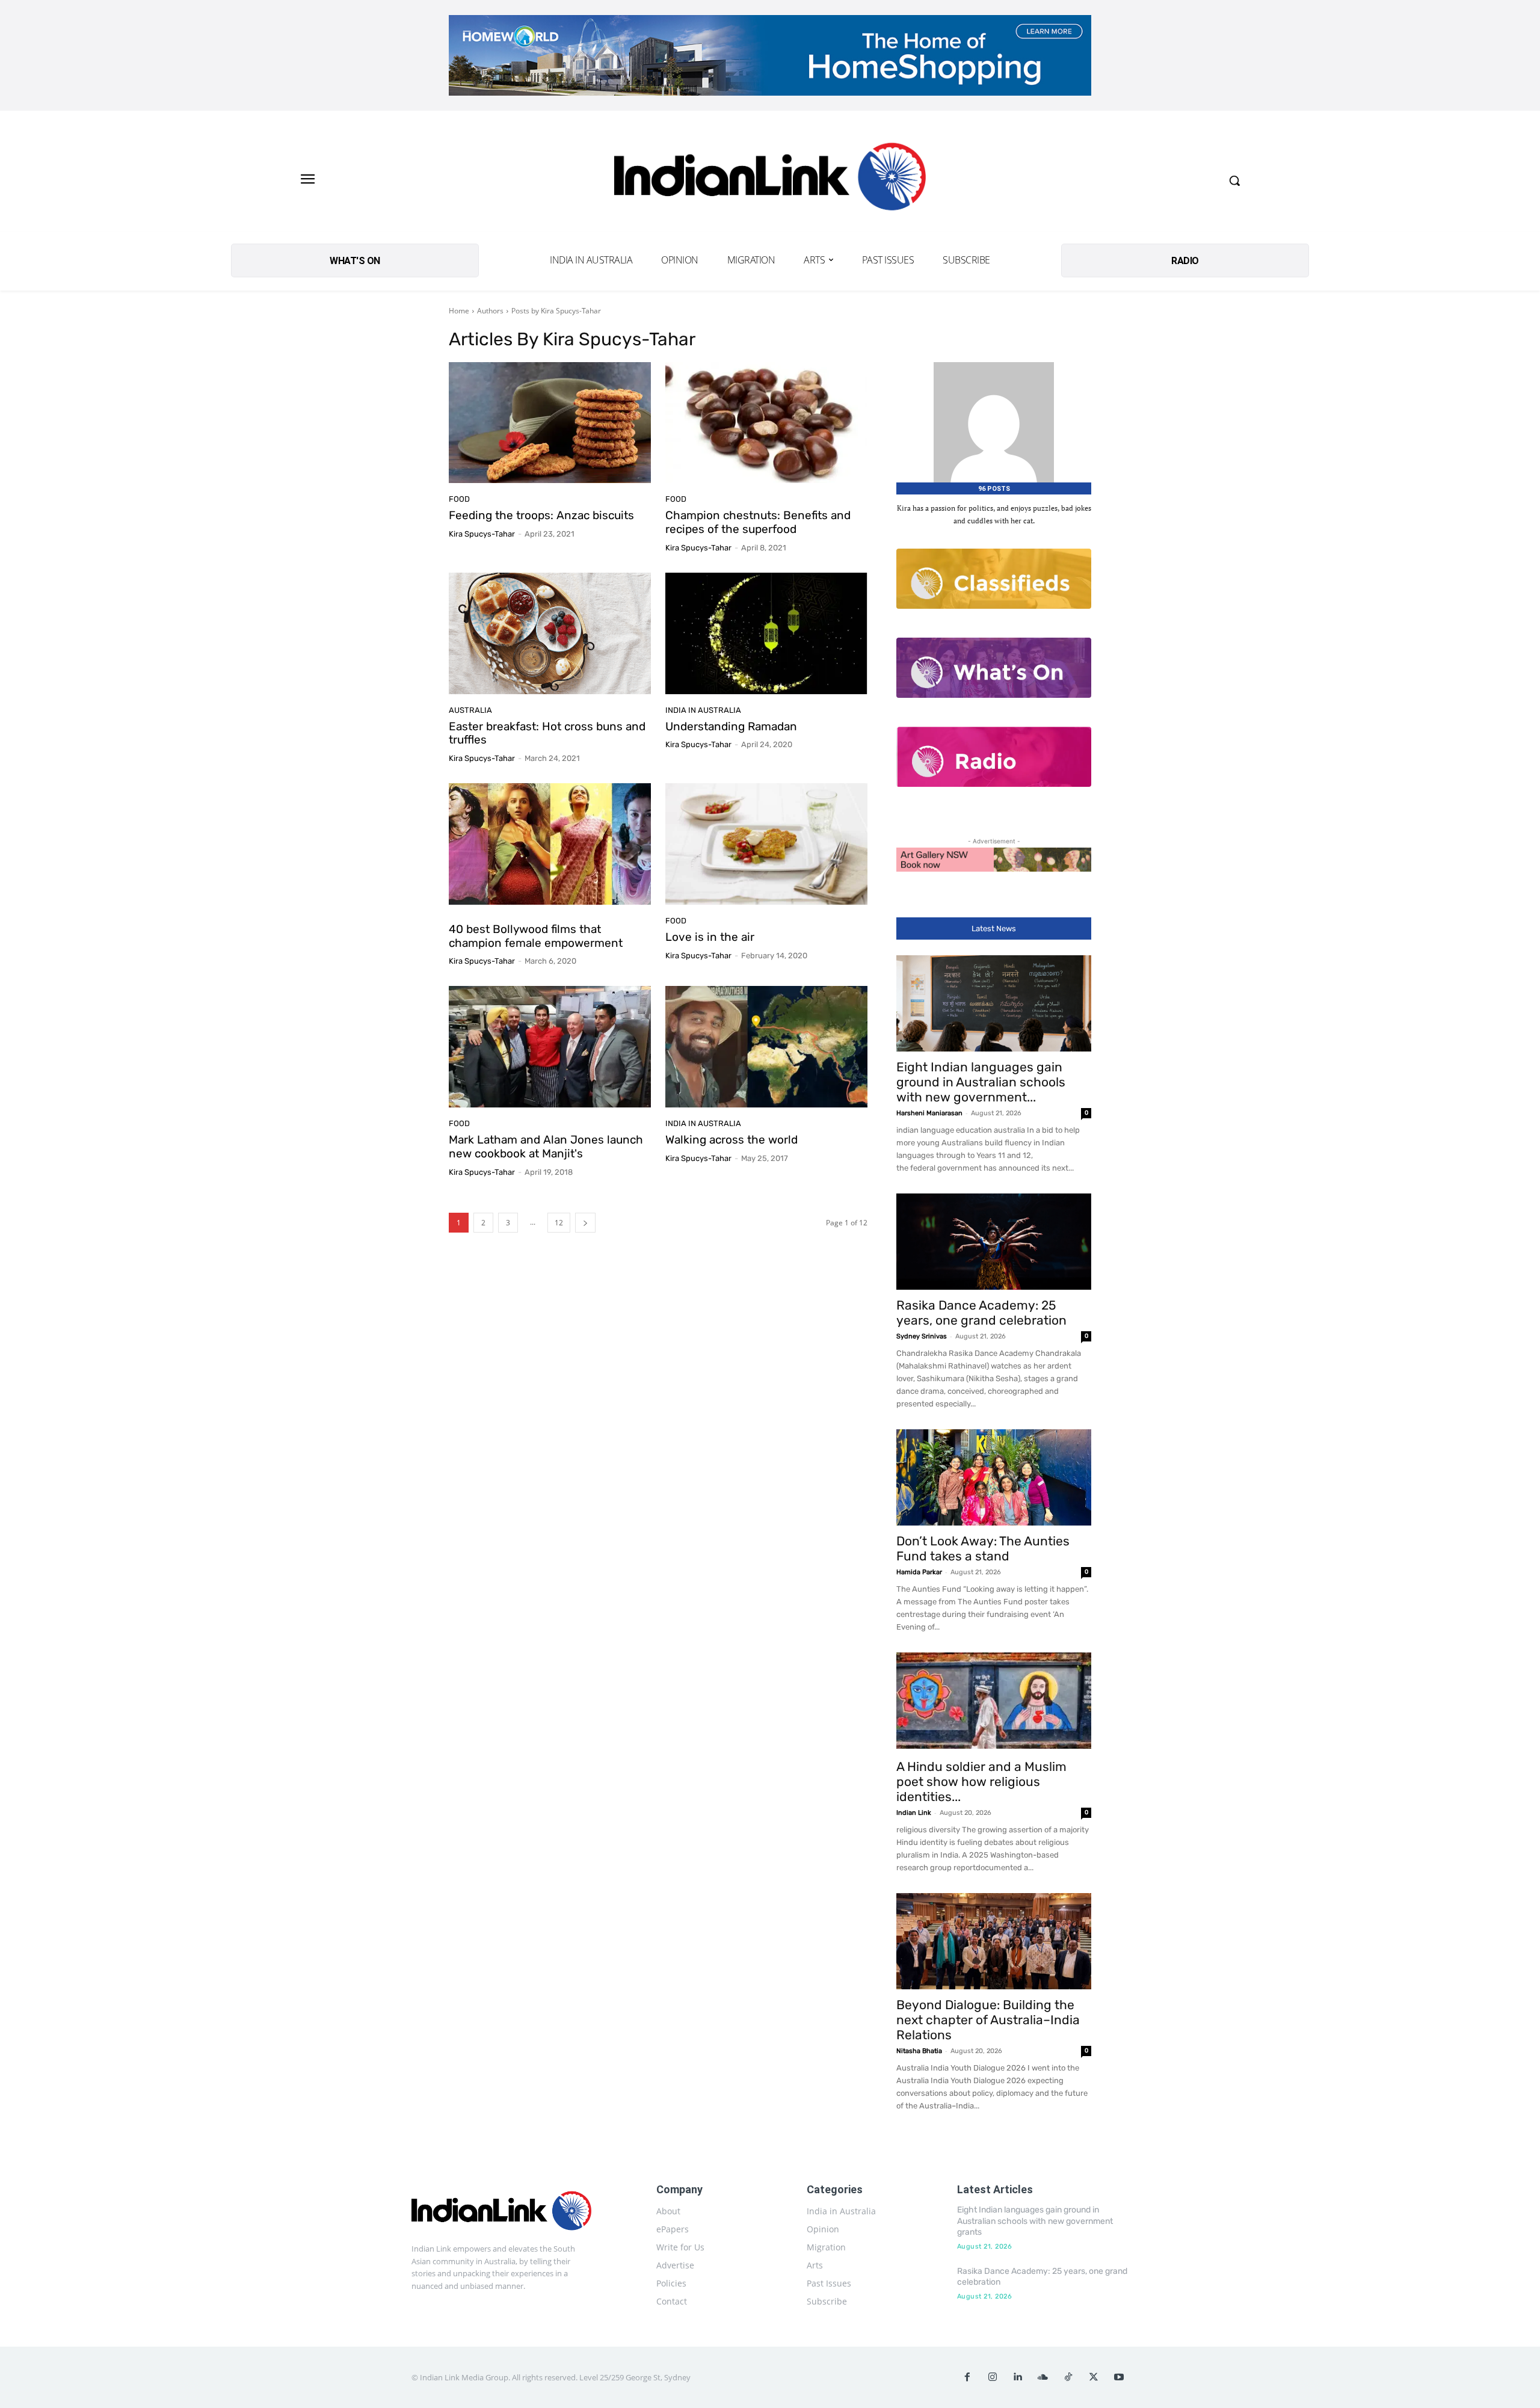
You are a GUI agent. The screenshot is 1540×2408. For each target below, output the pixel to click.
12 (559, 1223)
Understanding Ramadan (731, 726)
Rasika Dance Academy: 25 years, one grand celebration (981, 1313)
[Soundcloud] (1043, 2377)
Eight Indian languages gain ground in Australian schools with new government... (981, 1082)
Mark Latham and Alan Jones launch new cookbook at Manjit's (546, 1147)
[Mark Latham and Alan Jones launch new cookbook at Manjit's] (550, 1047)
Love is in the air (710, 937)
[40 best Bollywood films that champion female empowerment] (550, 844)
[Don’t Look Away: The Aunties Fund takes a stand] (994, 1477)
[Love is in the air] (766, 844)
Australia (470, 710)
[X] (1094, 2377)
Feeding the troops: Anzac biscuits (541, 515)
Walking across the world (731, 1140)
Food (459, 499)
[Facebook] (967, 2377)
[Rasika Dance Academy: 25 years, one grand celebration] (994, 1242)
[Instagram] (993, 2377)
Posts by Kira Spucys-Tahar (556, 311)
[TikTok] (1068, 2377)
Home (459, 311)
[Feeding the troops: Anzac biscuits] (550, 423)
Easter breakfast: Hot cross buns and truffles (547, 733)
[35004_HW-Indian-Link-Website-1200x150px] (770, 55)
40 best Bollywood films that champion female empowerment (536, 936)
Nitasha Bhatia (919, 2051)
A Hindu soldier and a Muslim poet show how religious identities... (981, 1781)
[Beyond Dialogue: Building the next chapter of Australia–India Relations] (994, 1941)
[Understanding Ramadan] (766, 633)
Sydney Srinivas (922, 1336)
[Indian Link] (770, 180)
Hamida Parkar (919, 1572)
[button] (1234, 180)
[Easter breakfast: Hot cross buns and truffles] (550, 633)
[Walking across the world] (766, 1047)
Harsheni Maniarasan (929, 1113)
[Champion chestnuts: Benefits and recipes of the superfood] (766, 423)
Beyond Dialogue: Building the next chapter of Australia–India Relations (988, 2020)
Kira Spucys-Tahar (482, 534)
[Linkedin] (1018, 2377)
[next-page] (585, 1223)
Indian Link (914, 1813)
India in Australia (703, 710)
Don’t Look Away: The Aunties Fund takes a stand (983, 1548)
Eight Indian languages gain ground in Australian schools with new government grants (1035, 2221)
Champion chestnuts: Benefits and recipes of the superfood (758, 522)
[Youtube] (1119, 2377)
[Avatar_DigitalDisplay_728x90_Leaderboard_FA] (994, 860)
